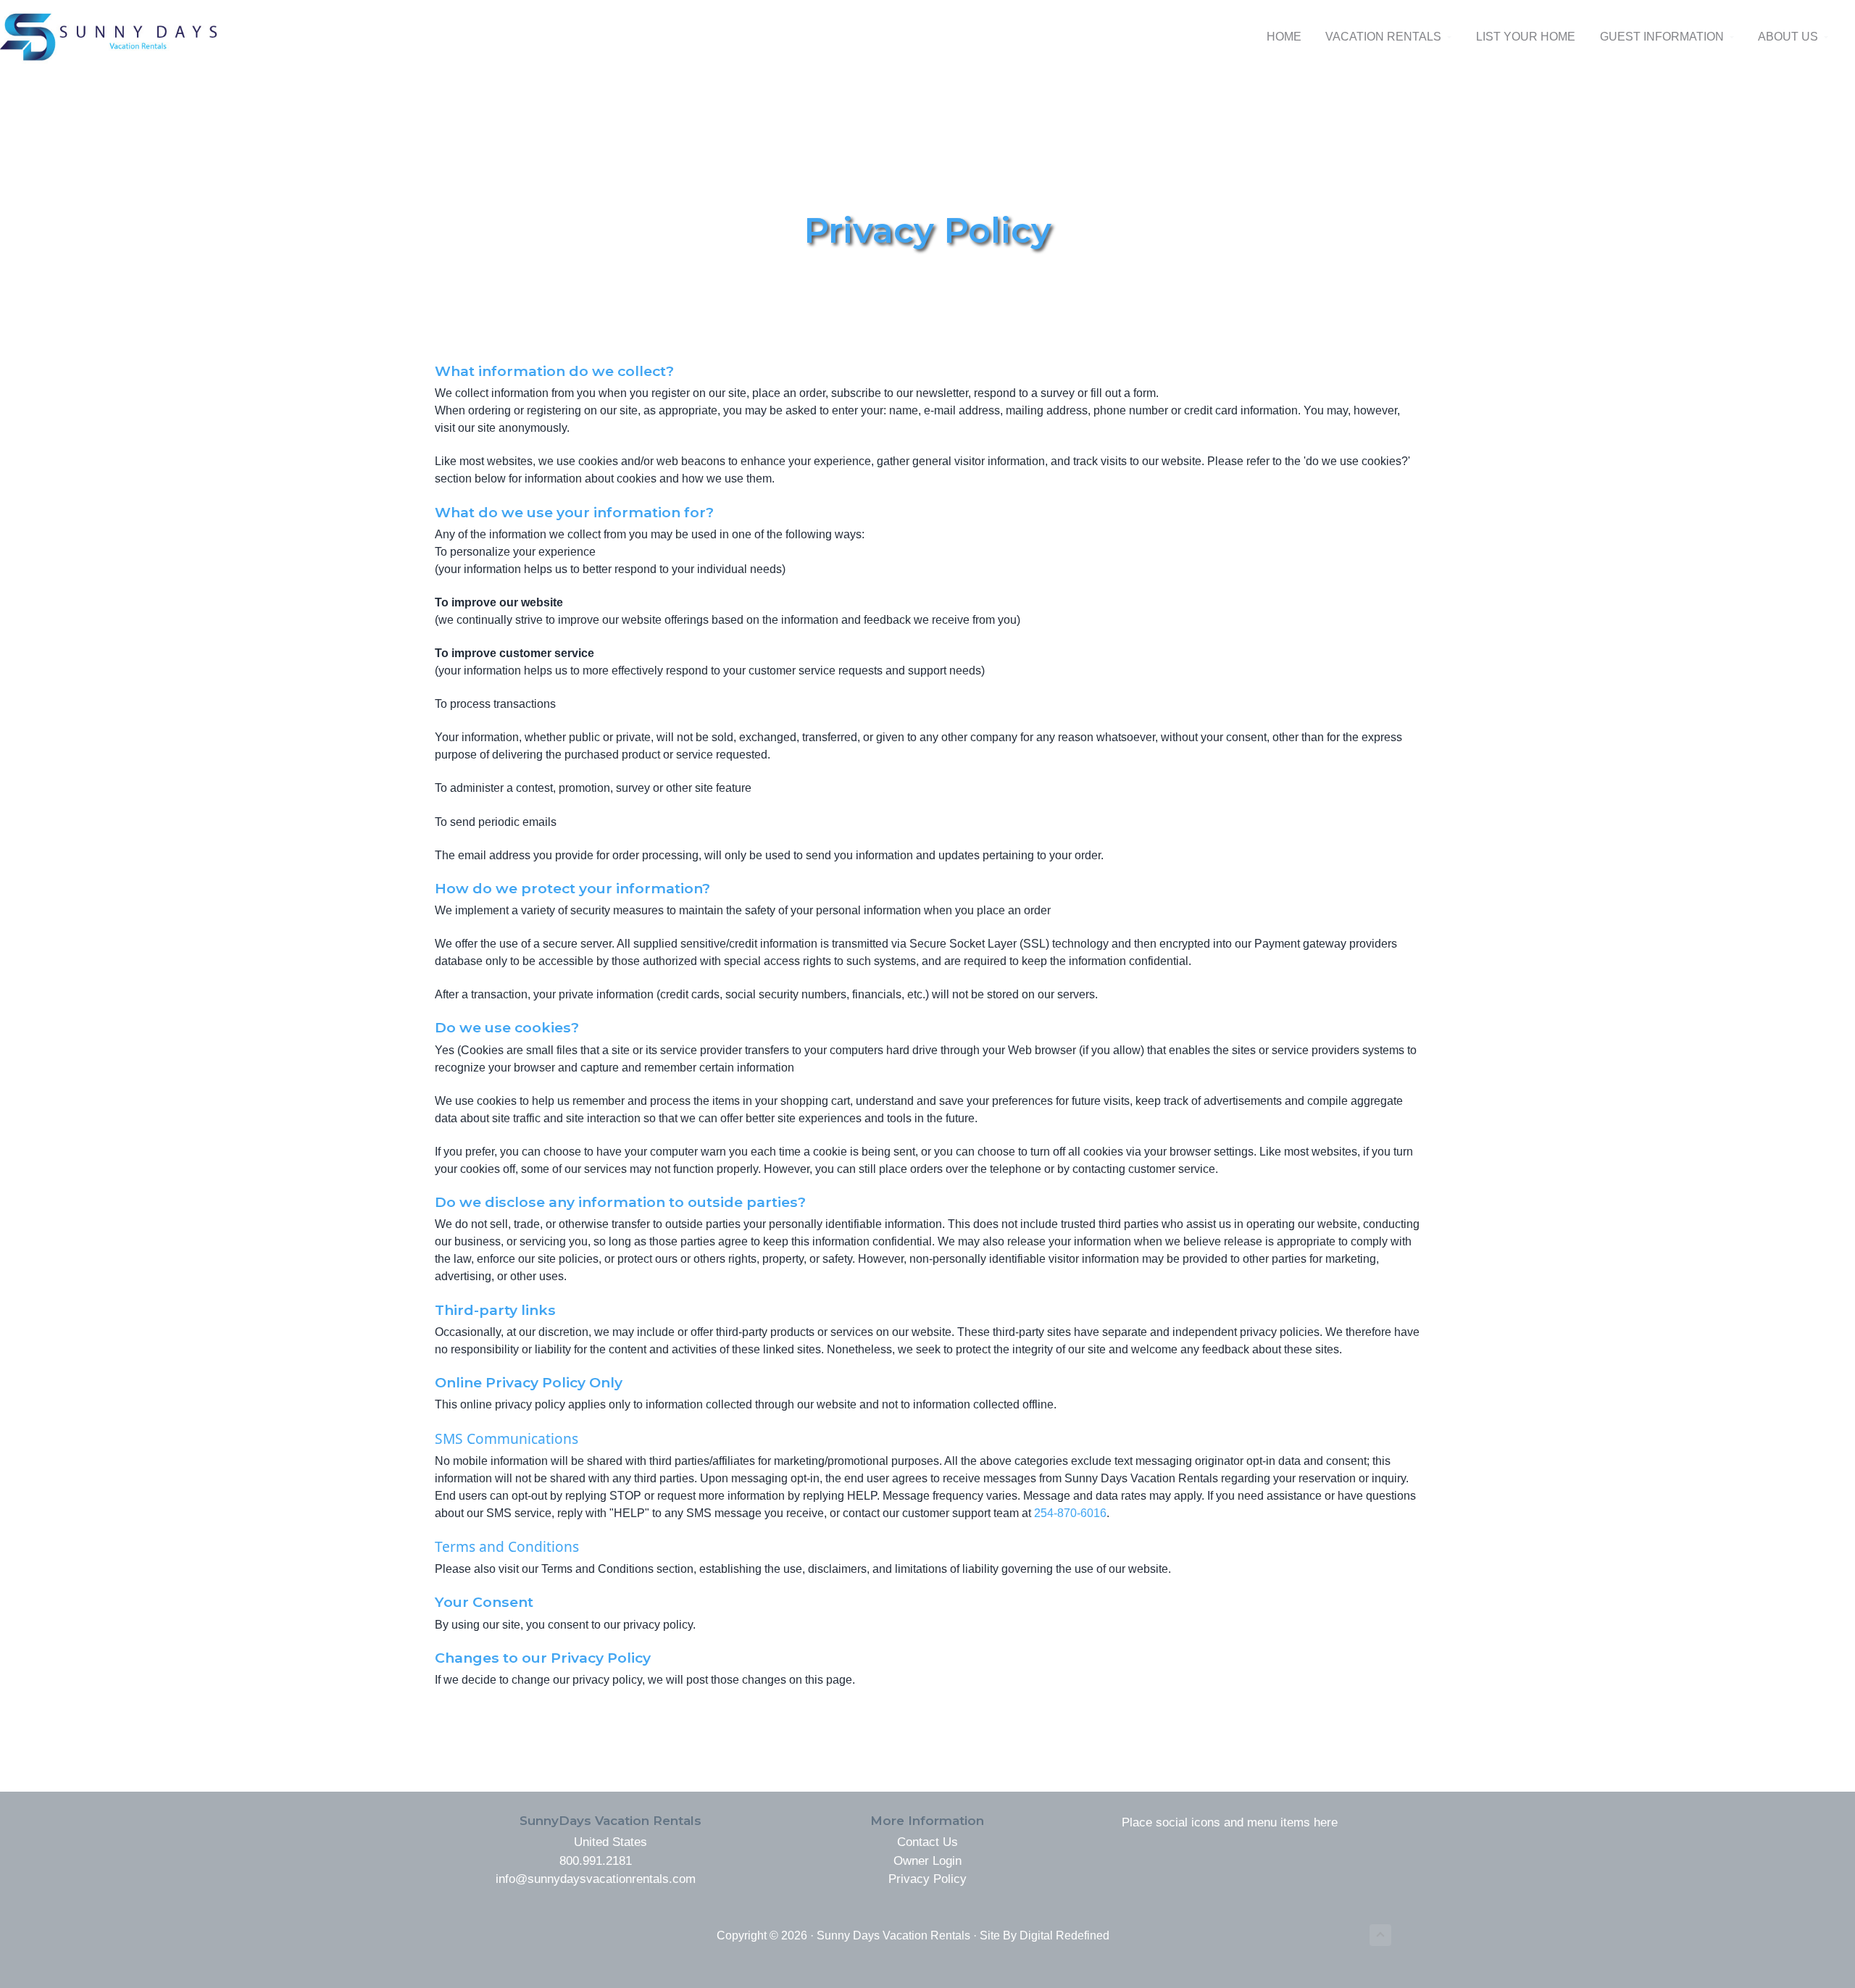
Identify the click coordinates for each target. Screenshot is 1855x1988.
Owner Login (927, 1861)
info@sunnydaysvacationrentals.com (596, 1879)
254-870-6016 (1070, 1513)
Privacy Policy (927, 1879)
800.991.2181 (596, 1861)
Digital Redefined (1064, 1935)
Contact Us (927, 1842)
